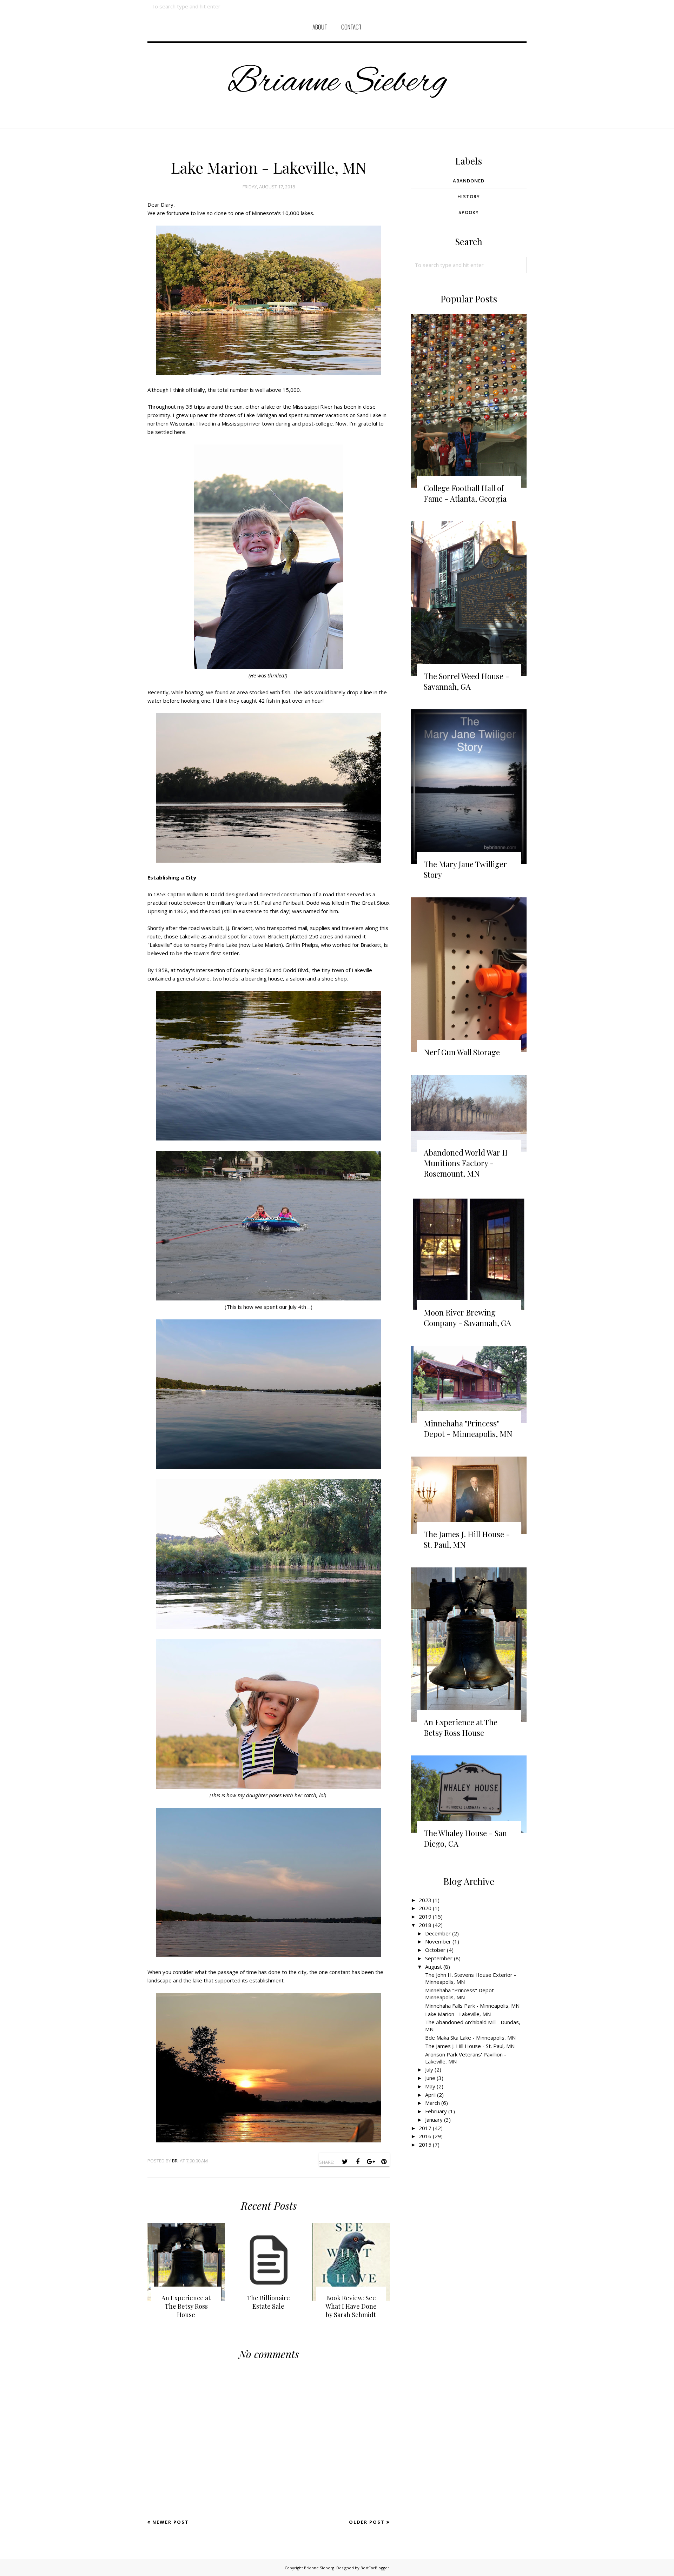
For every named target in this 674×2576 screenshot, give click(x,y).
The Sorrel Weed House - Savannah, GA (467, 681)
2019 (425, 1916)
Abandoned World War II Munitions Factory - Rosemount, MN (466, 1163)
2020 (425, 1908)
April (430, 2095)
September (439, 1958)
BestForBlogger (375, 2568)
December (438, 1933)
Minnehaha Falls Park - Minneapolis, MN (472, 2006)
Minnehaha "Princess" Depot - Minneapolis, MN (468, 1428)
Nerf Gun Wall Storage (462, 1052)
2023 (425, 1900)
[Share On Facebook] (358, 2162)
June (430, 2078)
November (438, 1941)
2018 (425, 1925)
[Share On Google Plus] (371, 2162)
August (434, 1967)
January (434, 2120)
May (430, 2086)
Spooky (469, 212)
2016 (425, 2136)
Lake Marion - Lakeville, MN (458, 2014)
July (429, 2069)
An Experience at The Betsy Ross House (461, 1727)
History (469, 196)
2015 (425, 2145)
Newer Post (171, 2522)
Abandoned (469, 181)
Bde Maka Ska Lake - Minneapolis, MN (470, 2038)
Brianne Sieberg (337, 83)
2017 (425, 2128)
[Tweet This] (345, 2162)
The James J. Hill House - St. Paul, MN (470, 2046)
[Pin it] (384, 2162)
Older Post (367, 2522)
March (432, 2103)
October (435, 1950)
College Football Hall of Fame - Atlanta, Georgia (465, 493)
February (436, 2111)
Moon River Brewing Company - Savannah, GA (467, 1318)
